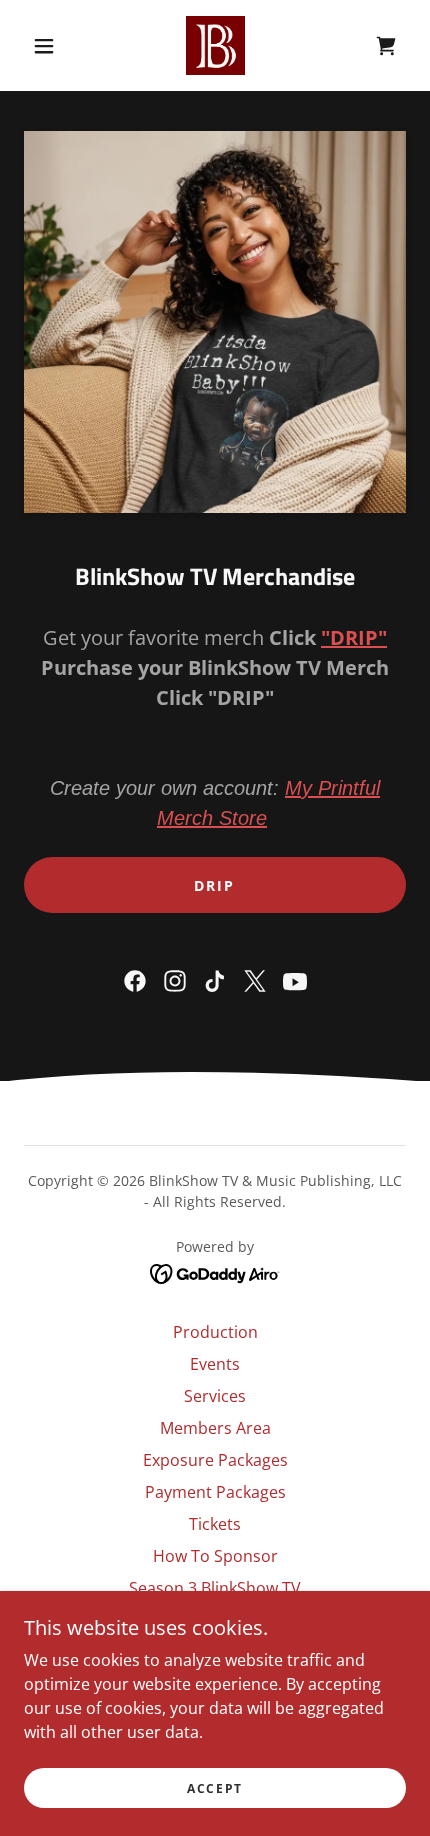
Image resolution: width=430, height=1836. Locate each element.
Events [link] (215, 1364)
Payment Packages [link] (215, 1492)
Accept (215, 1788)
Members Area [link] (215, 1428)
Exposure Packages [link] (215, 1460)
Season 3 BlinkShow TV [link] (215, 1588)
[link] (215, 45)
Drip (214, 885)
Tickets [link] (215, 1524)
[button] (44, 46)
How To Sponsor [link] (215, 1556)
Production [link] (215, 1332)
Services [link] (215, 1396)
